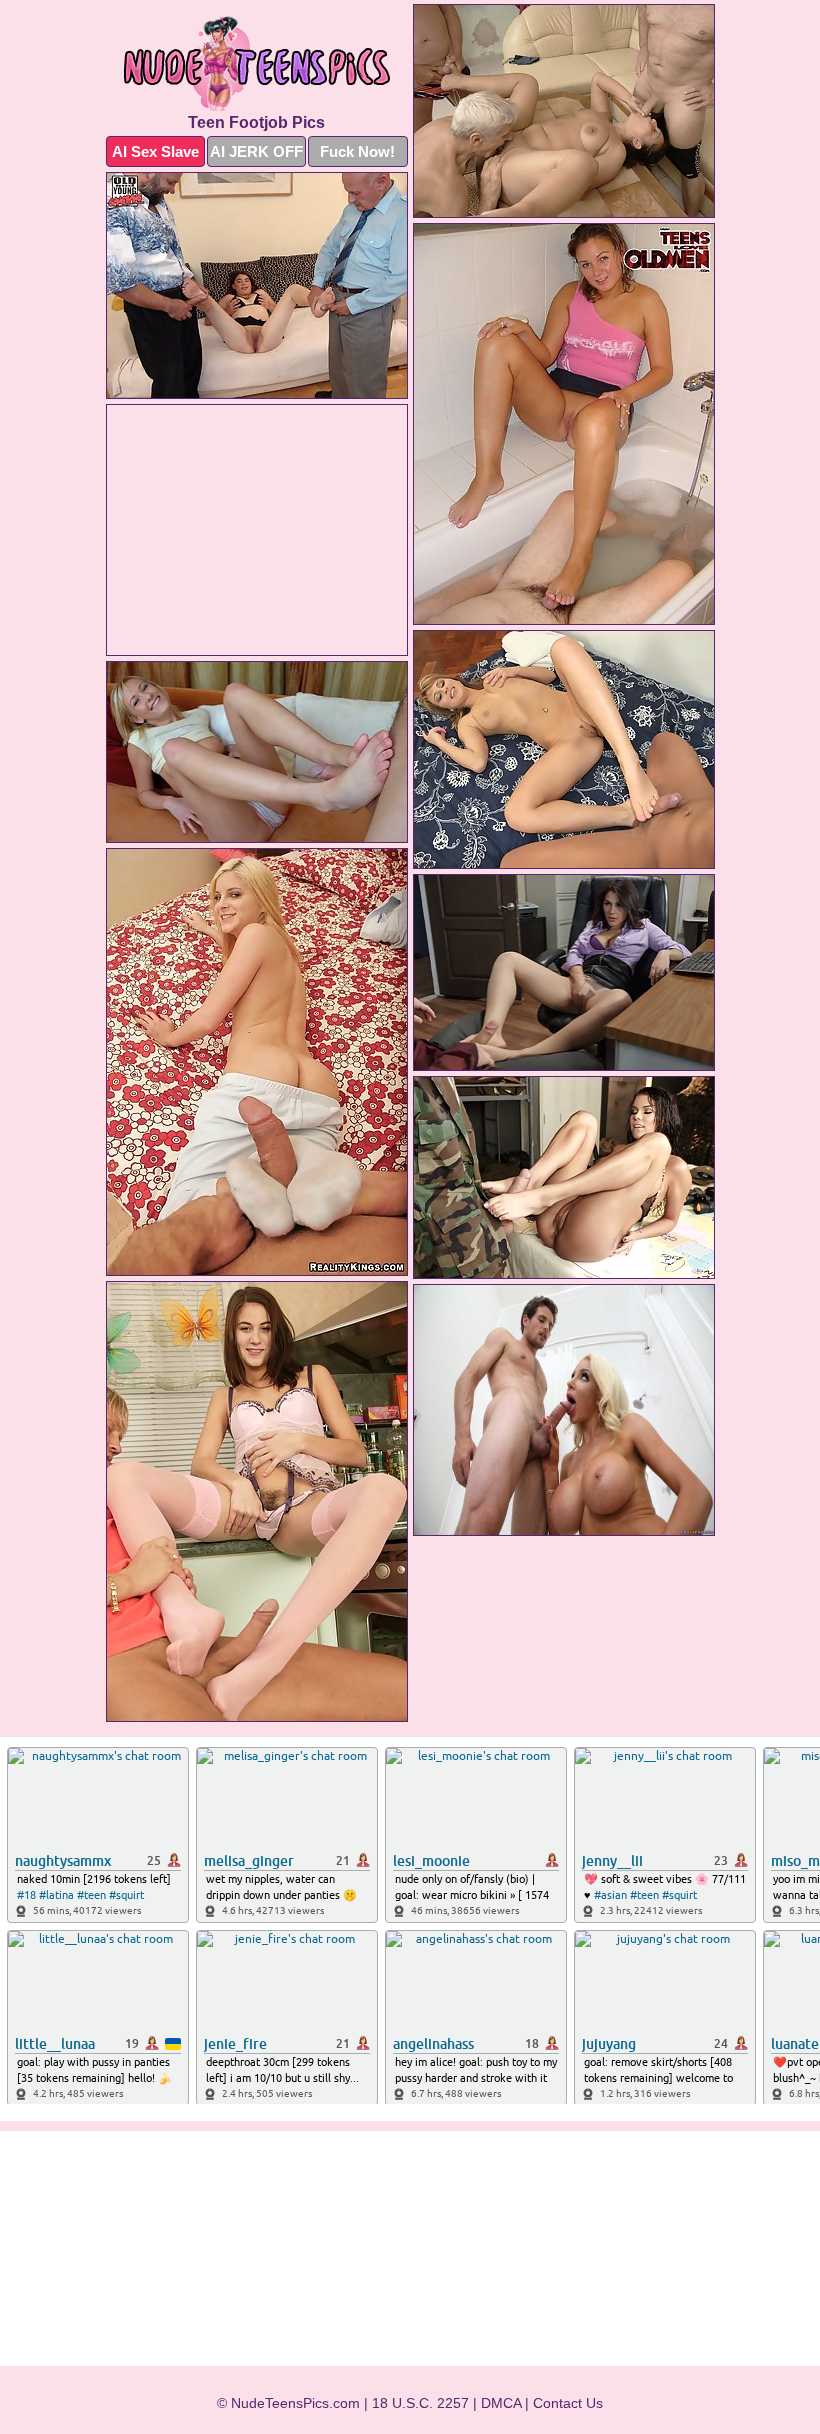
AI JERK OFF (256, 151)
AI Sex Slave (155, 151)
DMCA (501, 2403)
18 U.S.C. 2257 (420, 2403)
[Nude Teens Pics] (257, 63)
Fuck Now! (357, 151)
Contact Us (568, 2403)
